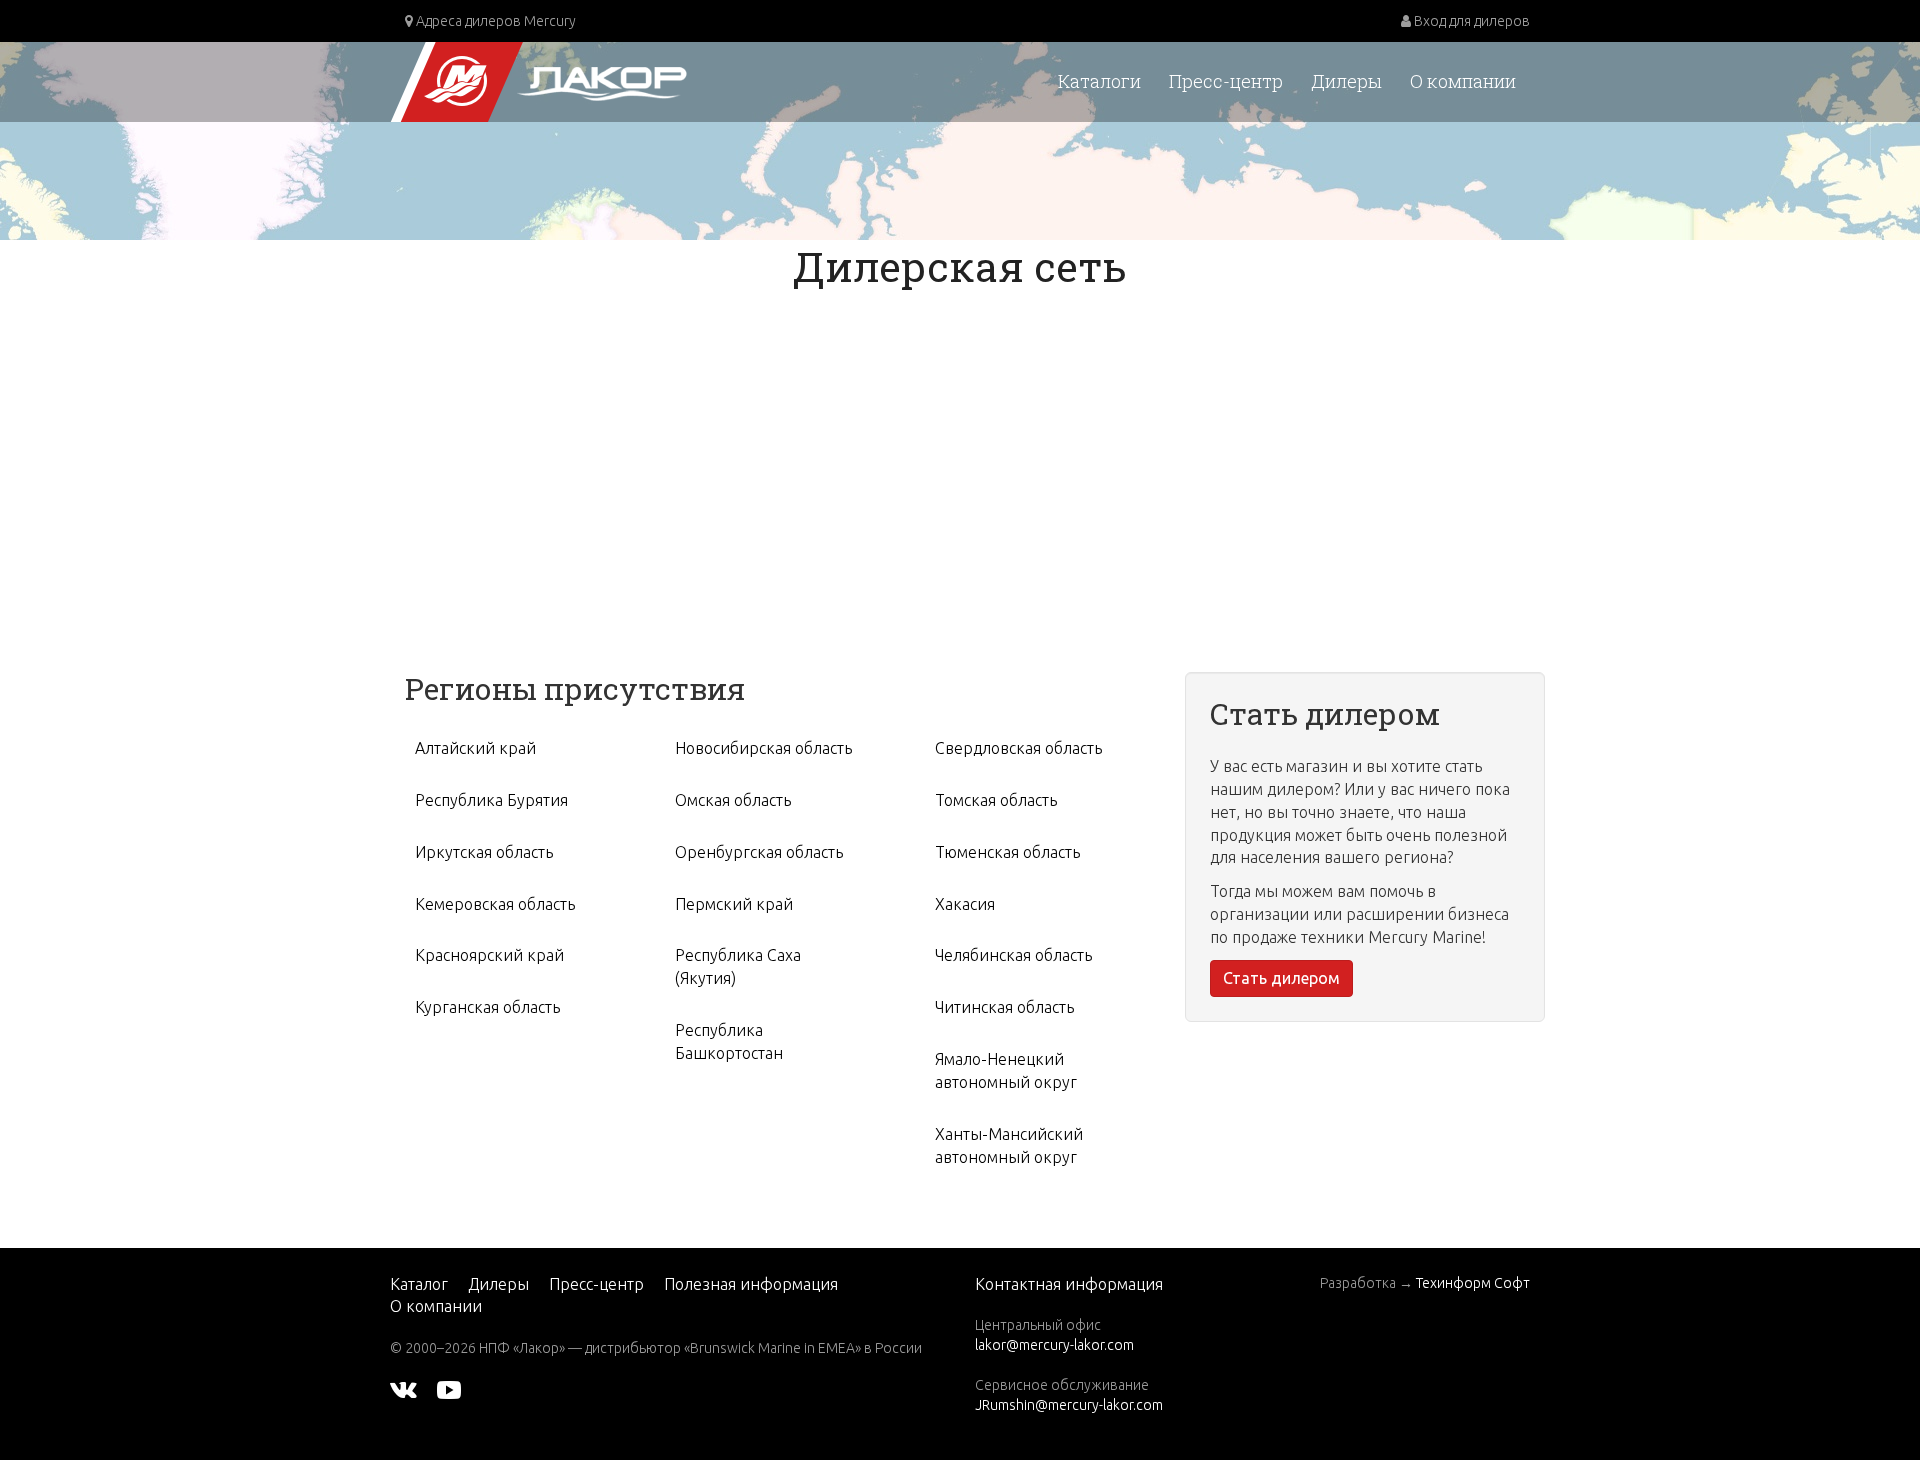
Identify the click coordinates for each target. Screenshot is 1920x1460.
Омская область (733, 800)
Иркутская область (484, 852)
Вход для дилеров (1470, 21)
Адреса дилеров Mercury (494, 21)
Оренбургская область (759, 852)
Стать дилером (1281, 978)
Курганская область (487, 1007)
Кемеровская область (495, 904)
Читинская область (1004, 1007)
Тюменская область (1007, 852)
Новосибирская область (763, 748)
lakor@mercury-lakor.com (1054, 1345)
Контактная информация (1069, 1284)
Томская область (996, 800)
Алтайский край (475, 748)
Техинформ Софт (1473, 1283)
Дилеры (1346, 81)
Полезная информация (751, 1284)
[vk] (403, 1388)
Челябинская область (1013, 955)
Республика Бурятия (491, 800)
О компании (1463, 81)
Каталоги (1099, 81)
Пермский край (734, 904)
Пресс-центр (1226, 81)
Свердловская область (1018, 748)
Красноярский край (489, 955)
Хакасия (965, 904)
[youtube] (449, 1388)
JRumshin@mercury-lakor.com (1069, 1405)
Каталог (419, 1284)
